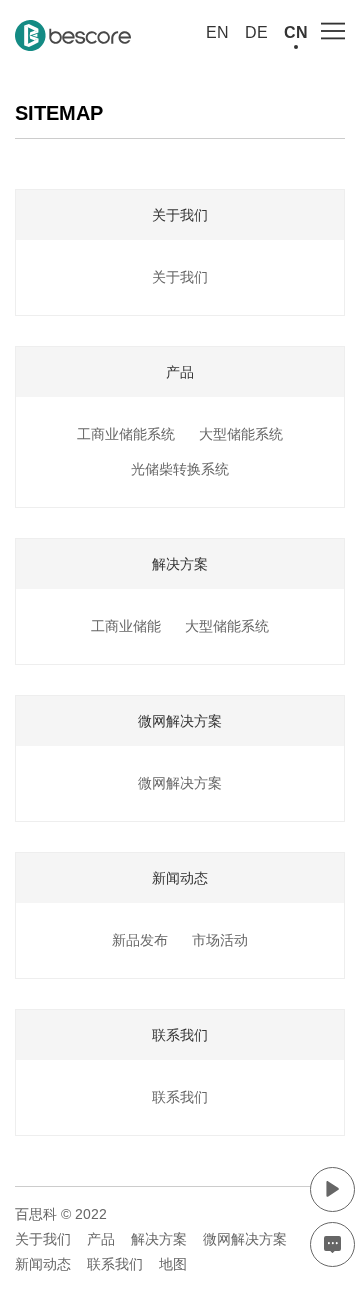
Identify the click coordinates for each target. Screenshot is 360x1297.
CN (296, 32)
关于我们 (180, 277)
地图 (173, 1264)
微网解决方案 (180, 783)
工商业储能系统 (126, 434)
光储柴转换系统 (180, 469)
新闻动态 (43, 1264)
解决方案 (159, 1239)
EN (217, 32)
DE (256, 32)
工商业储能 (126, 626)
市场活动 (220, 940)
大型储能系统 (241, 434)
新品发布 (140, 940)
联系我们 (180, 1097)
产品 (101, 1239)
